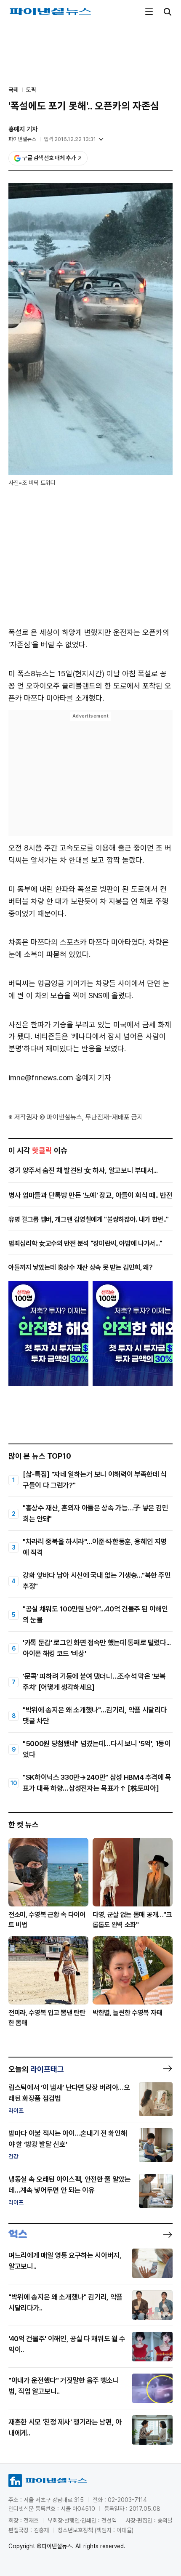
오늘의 (36, 2069)
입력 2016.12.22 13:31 (70, 139)
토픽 (31, 90)
